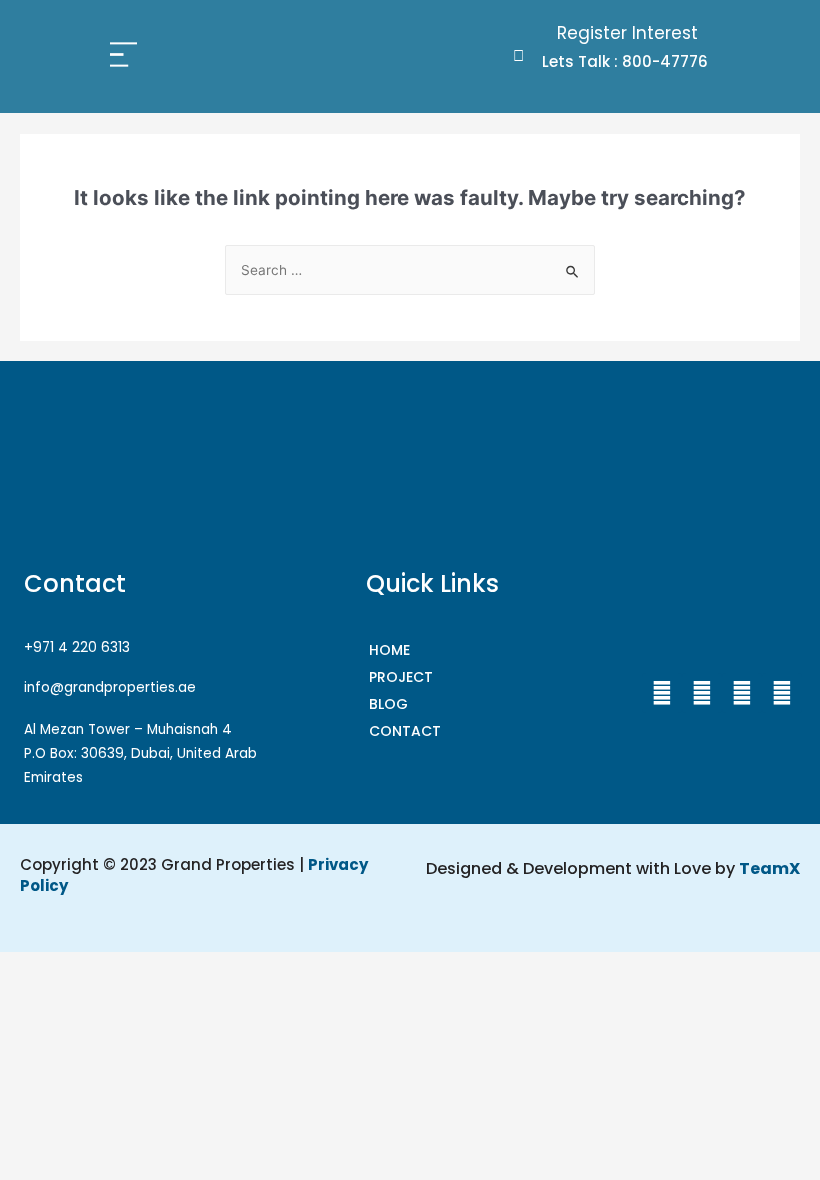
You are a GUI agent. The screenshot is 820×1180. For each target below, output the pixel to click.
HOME (389, 650)
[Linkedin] (782, 693)
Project (401, 677)
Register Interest (627, 33)
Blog (388, 704)
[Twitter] (742, 693)
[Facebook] (662, 693)
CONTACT (405, 731)
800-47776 (665, 61)
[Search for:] (410, 270)
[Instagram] (702, 693)
